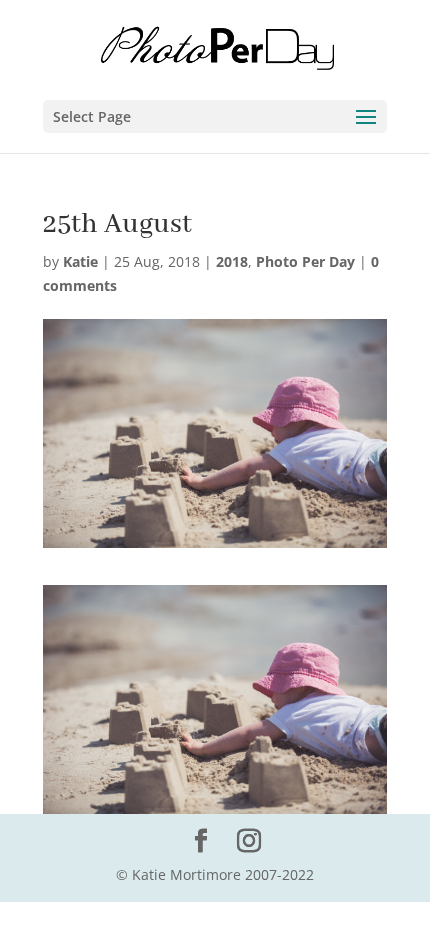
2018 (232, 261)
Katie (80, 261)
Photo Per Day (305, 261)
